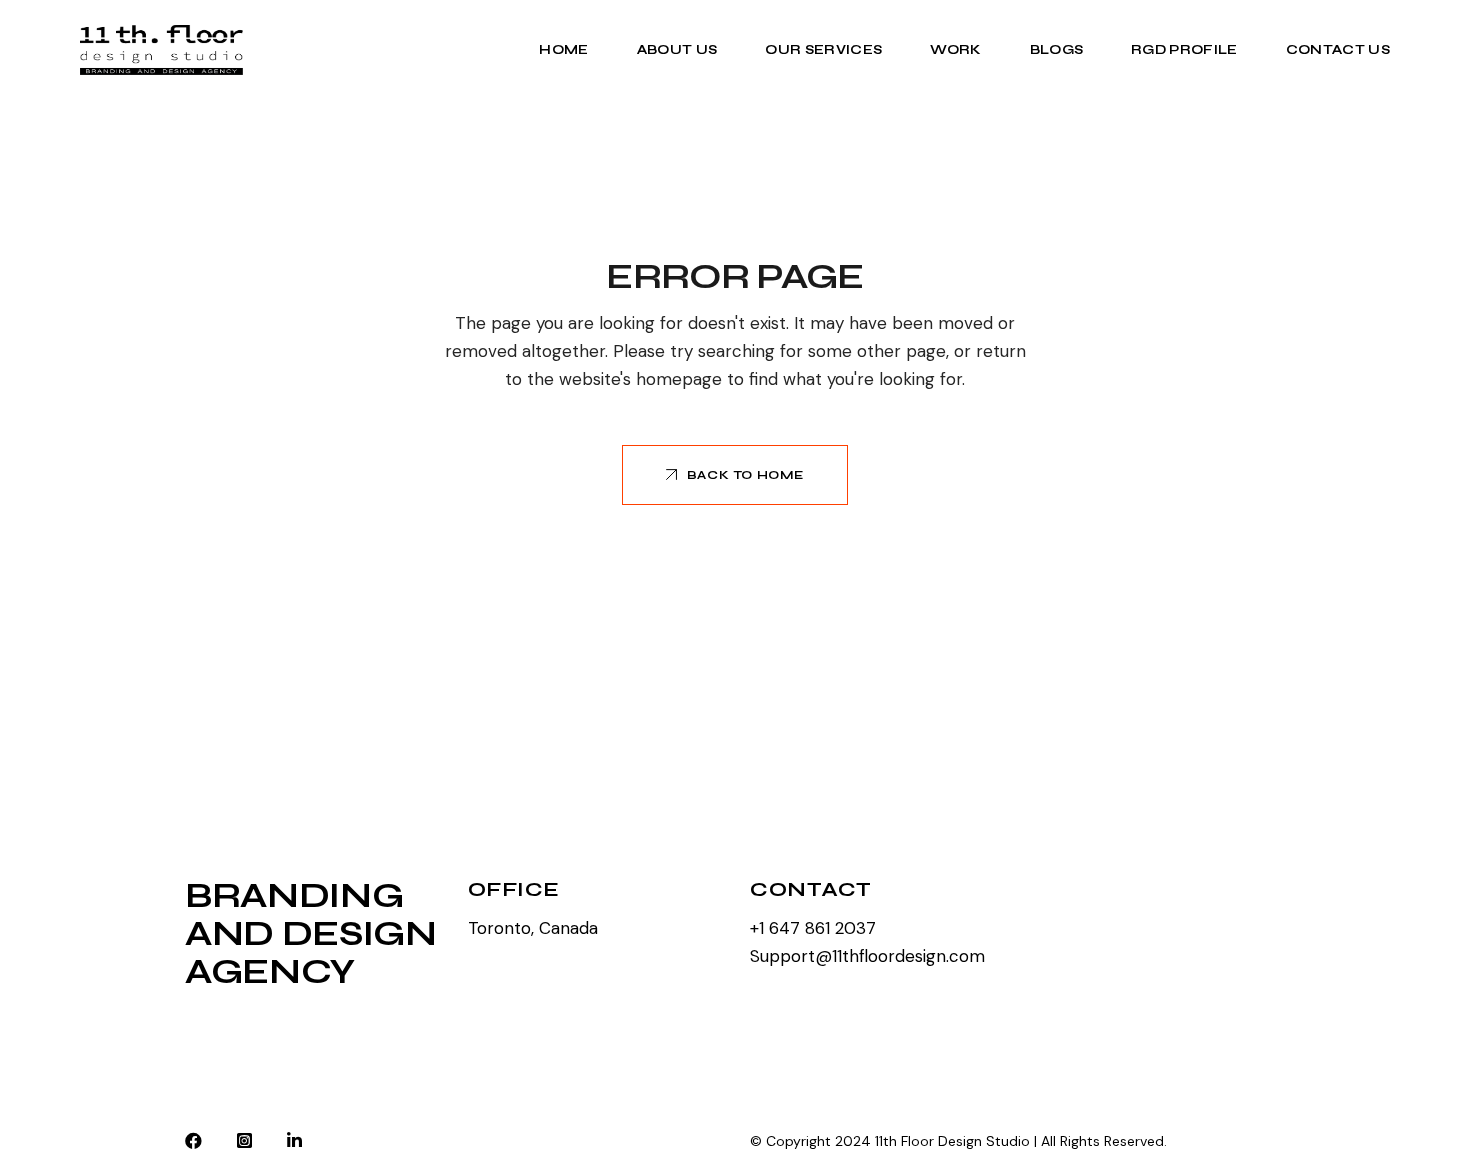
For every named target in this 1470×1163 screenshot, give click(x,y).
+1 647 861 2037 (813, 928)
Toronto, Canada (533, 928)
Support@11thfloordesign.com (867, 956)
